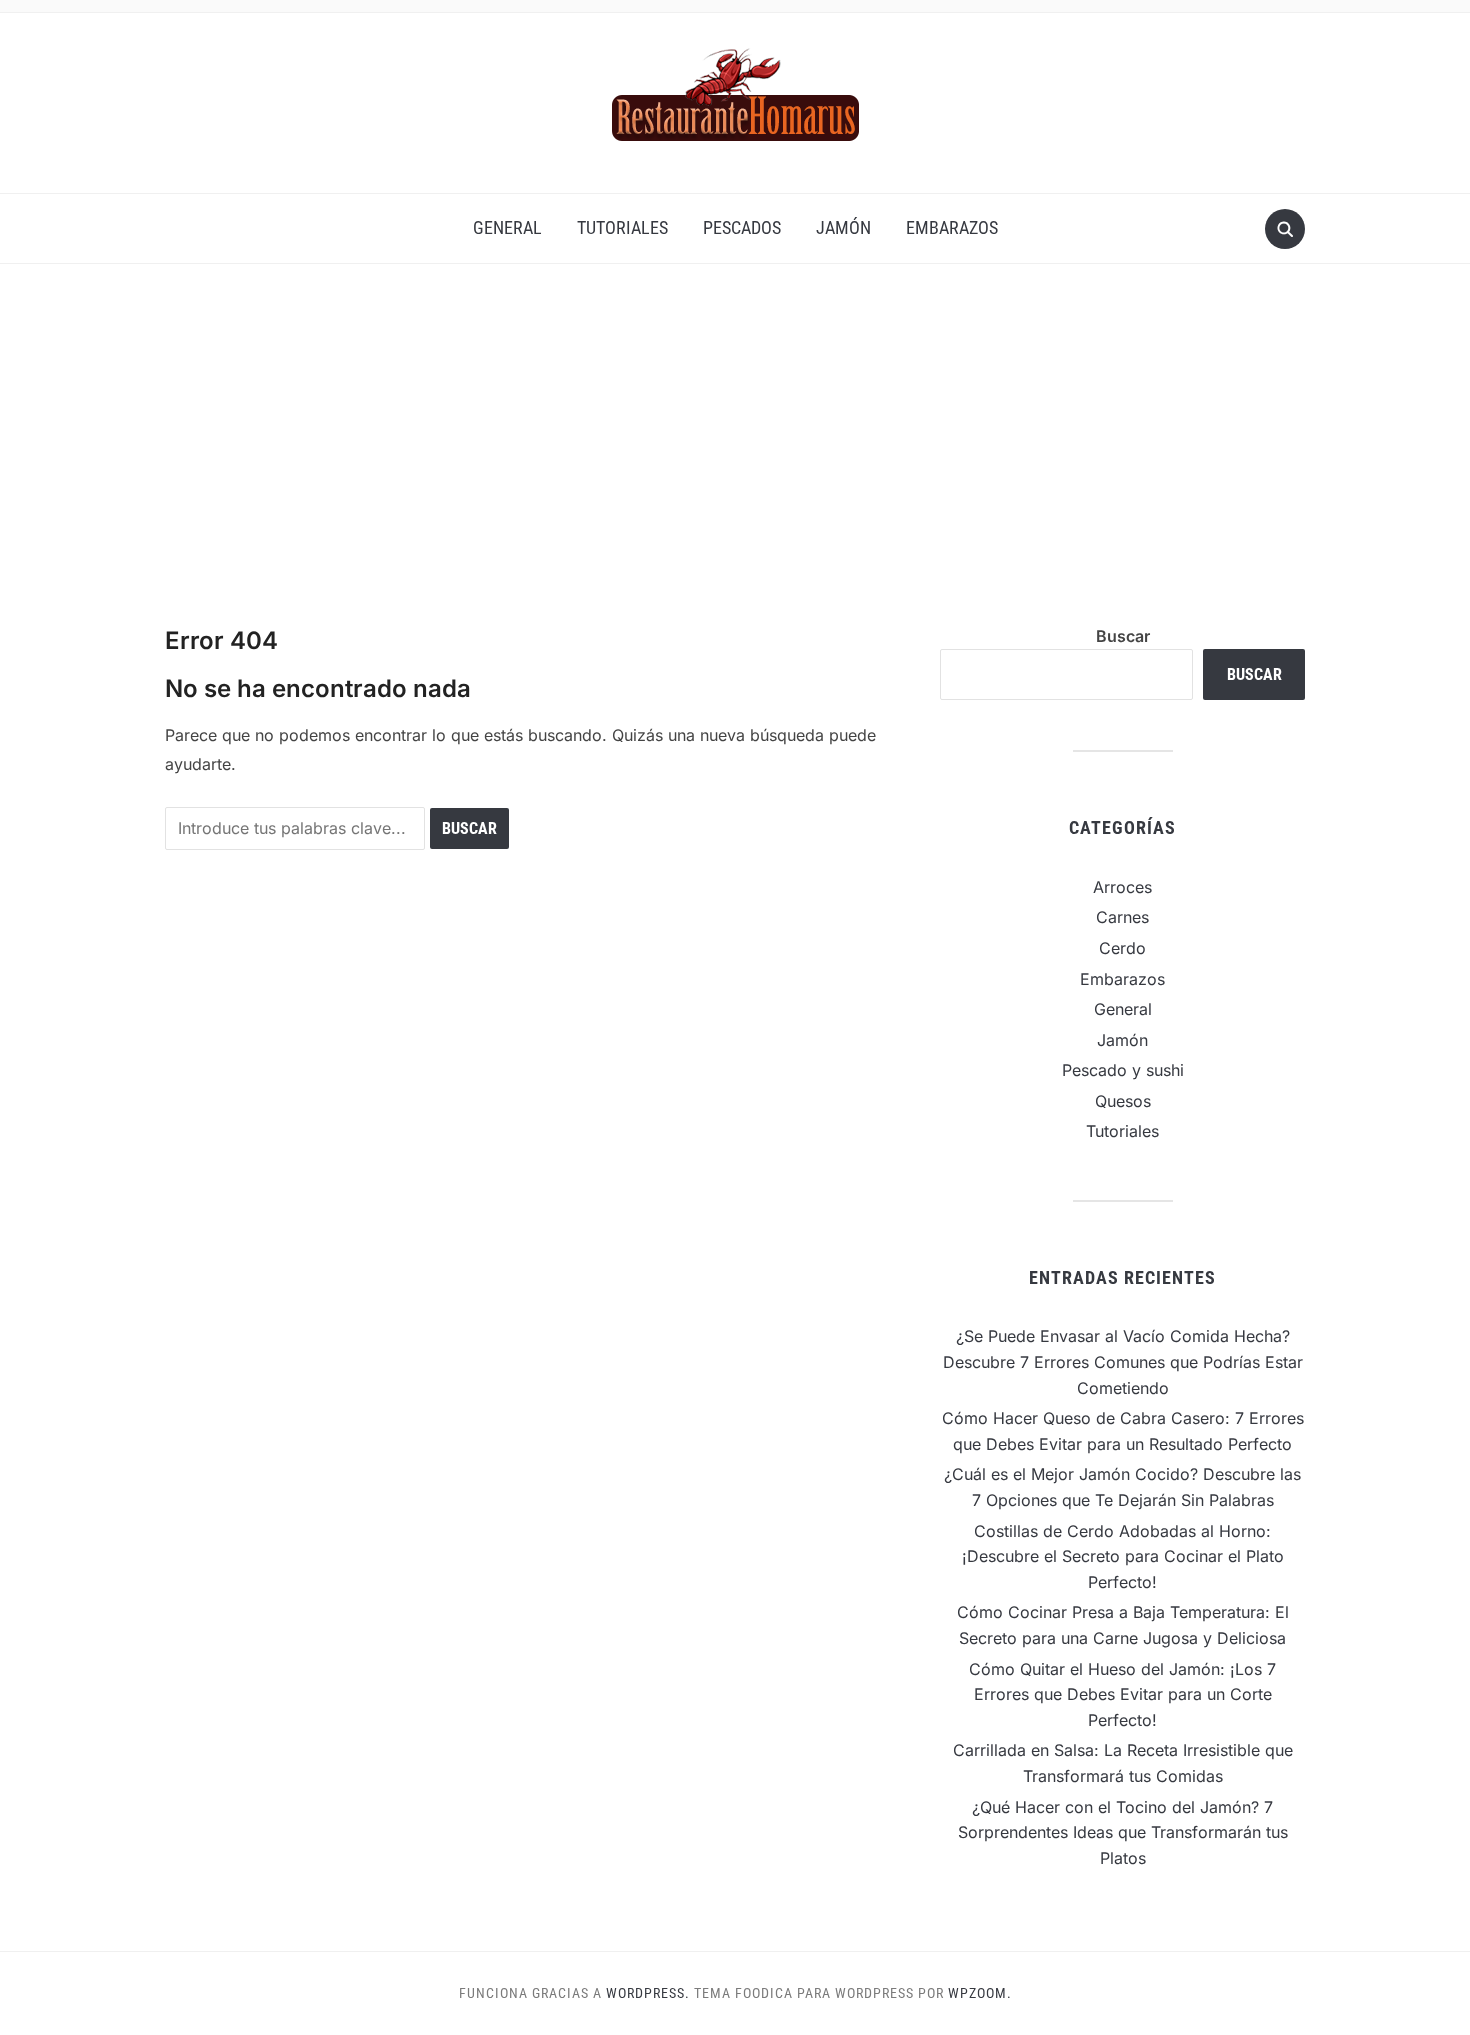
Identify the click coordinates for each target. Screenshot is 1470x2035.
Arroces (1122, 887)
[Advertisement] (735, 444)
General (507, 227)
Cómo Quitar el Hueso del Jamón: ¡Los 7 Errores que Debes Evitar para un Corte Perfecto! (1122, 1694)
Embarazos (952, 227)
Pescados (742, 227)
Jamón (843, 227)
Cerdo (1122, 948)
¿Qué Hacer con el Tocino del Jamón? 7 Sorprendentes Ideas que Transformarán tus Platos (1123, 1832)
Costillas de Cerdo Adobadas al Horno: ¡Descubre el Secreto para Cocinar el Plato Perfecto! (1123, 1556)
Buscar (1123, 636)
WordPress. (648, 1993)
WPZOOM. (980, 1993)
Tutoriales (622, 227)
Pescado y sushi (1123, 1070)
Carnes (1122, 917)
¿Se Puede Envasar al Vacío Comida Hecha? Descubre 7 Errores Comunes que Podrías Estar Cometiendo (1123, 1361)
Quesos (1123, 1101)
